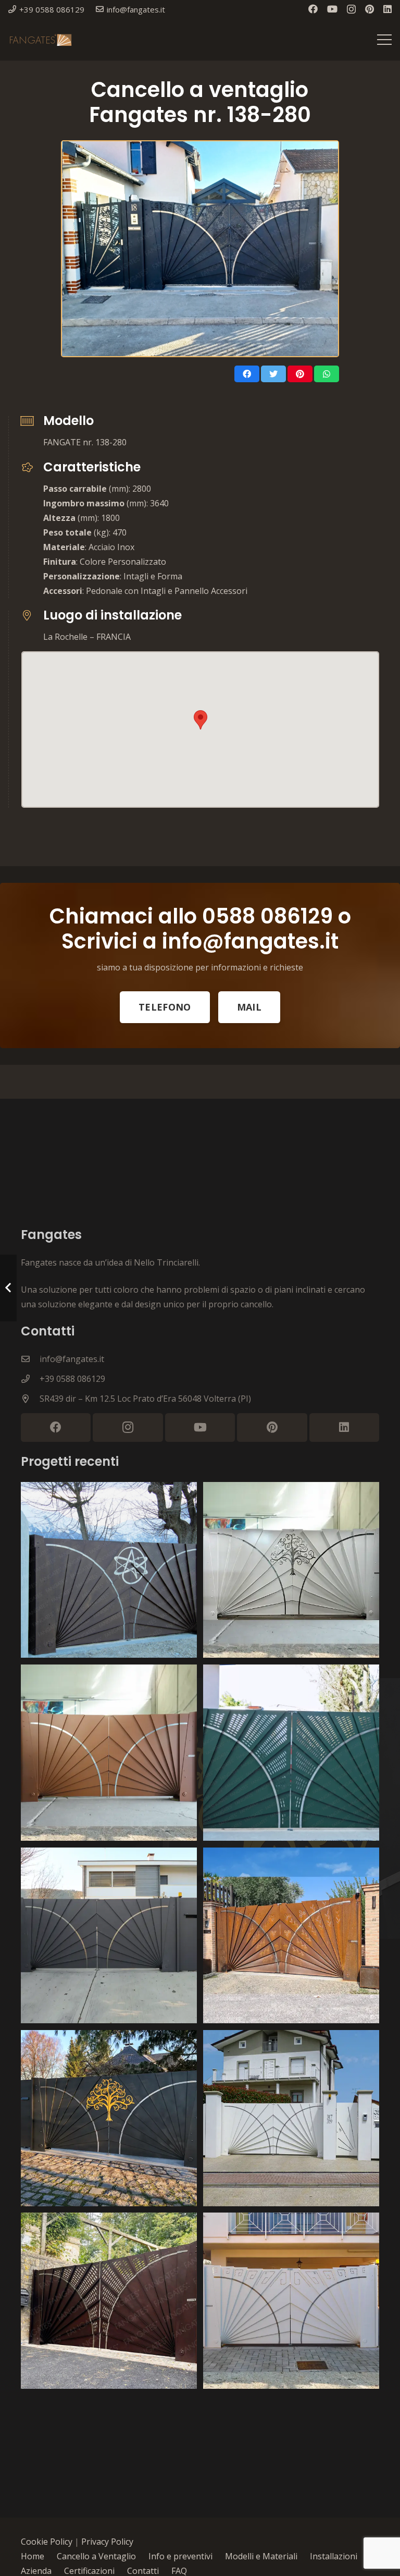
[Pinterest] (370, 9)
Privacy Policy (107, 2542)
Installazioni (334, 2556)
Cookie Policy (47, 2542)
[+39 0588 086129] (30, 1379)
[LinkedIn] (387, 9)
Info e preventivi (180, 2556)
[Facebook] (313, 9)
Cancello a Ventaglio (96, 2556)
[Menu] (384, 40)
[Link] (40, 40)
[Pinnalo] (300, 374)
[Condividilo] (247, 374)
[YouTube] (332, 9)
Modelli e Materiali (261, 2556)
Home (33, 2556)
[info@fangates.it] (30, 1359)
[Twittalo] (273, 374)
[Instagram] (351, 9)
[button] (201, 720)
